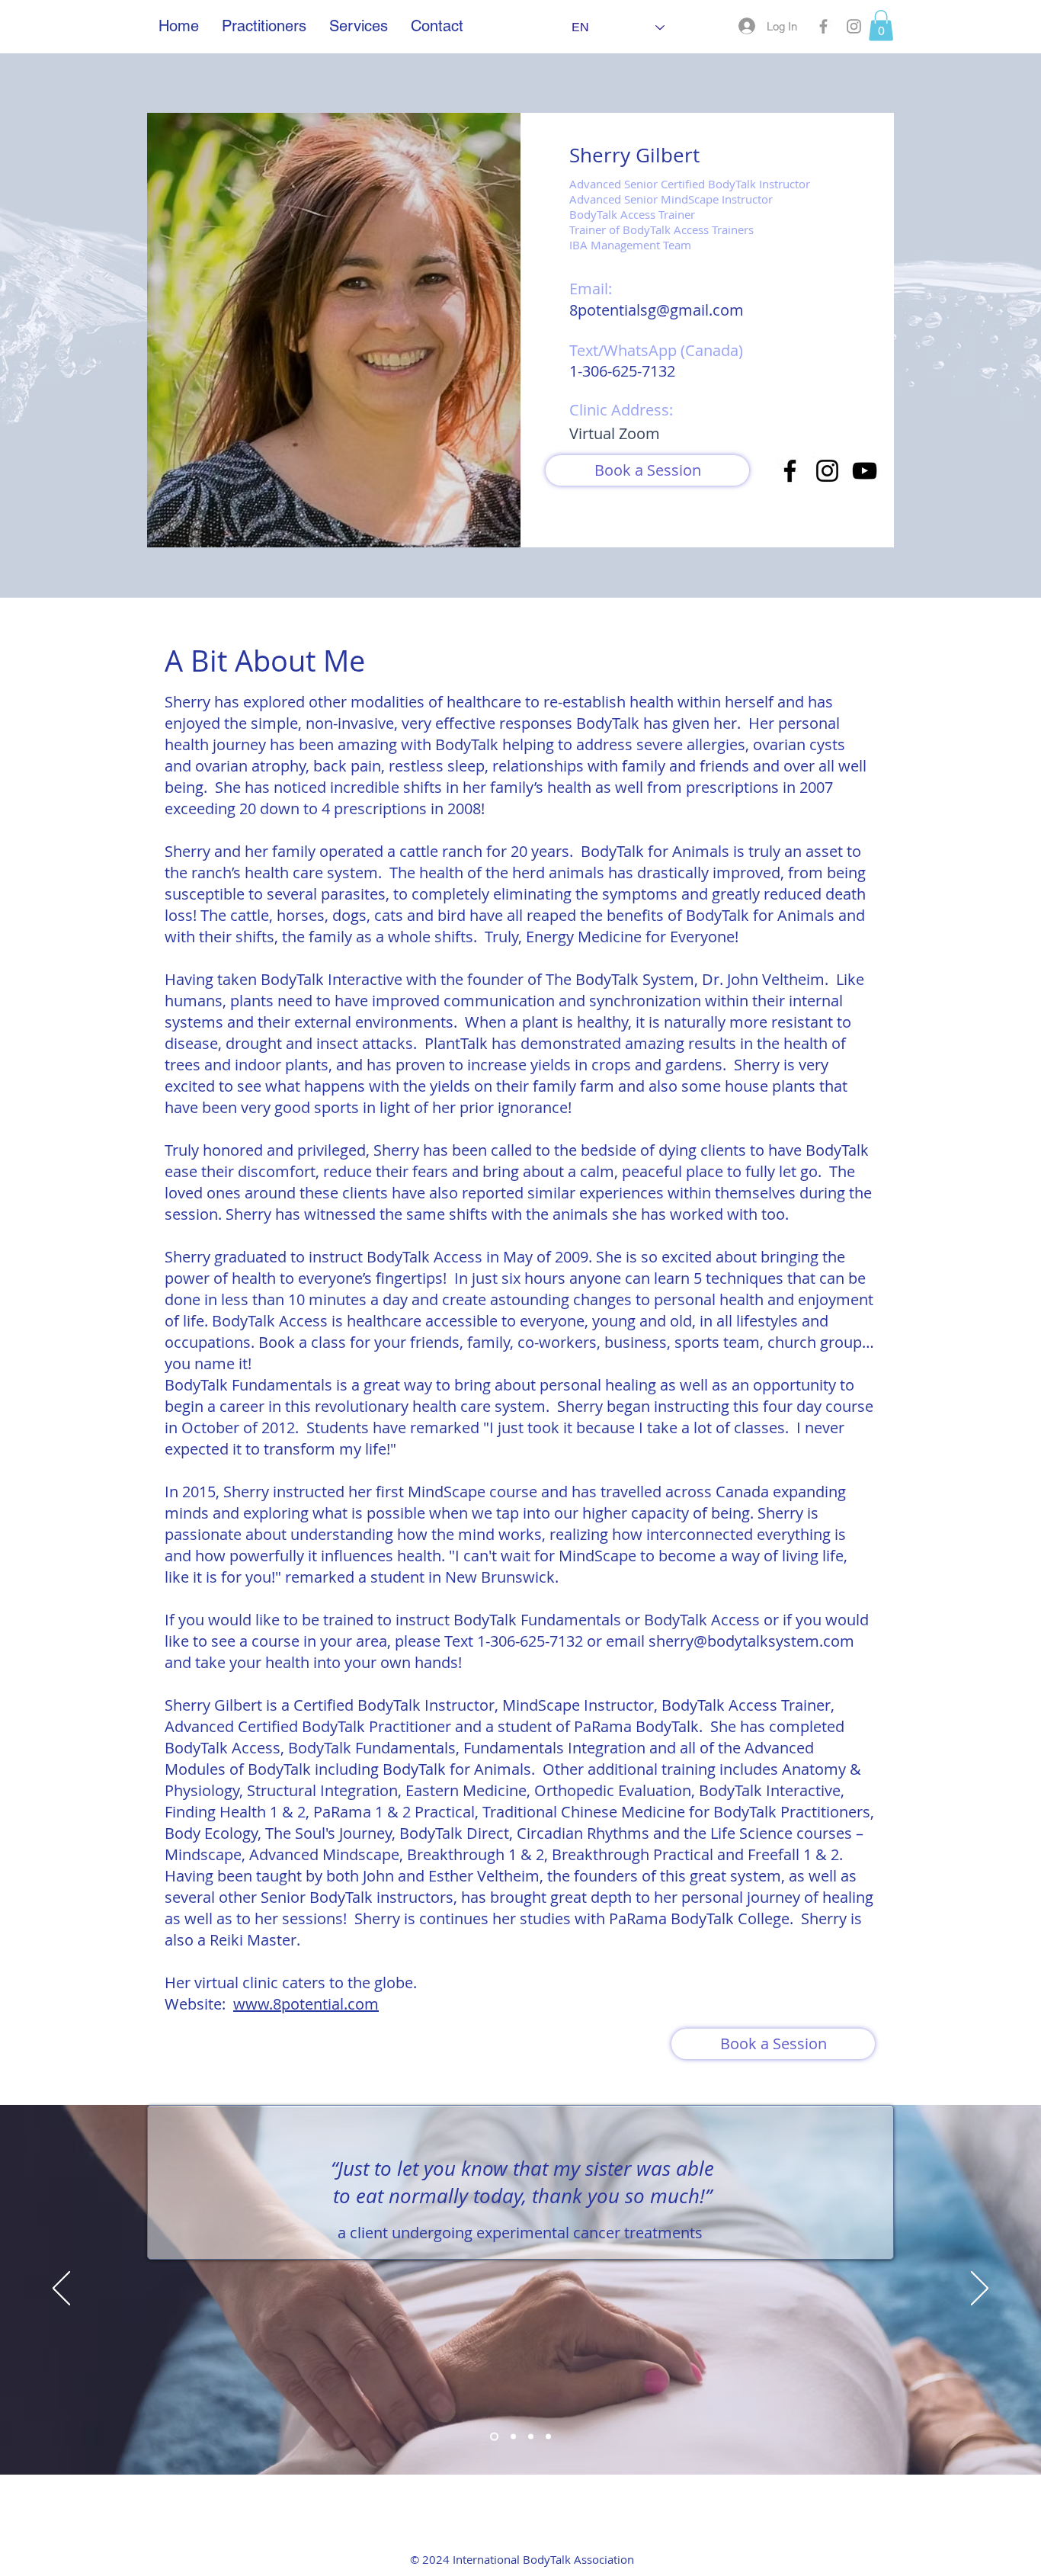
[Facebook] (790, 471)
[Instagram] (827, 471)
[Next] (980, 2289)
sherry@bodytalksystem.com (751, 1641)
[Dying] (548, 2436)
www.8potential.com (306, 2004)
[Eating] (493, 2436)
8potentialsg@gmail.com (657, 310)
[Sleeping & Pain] (512, 2436)
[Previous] (61, 2289)
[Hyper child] (531, 2436)
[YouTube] (865, 471)
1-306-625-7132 (622, 371)
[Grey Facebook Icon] (823, 26)
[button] (881, 26)
